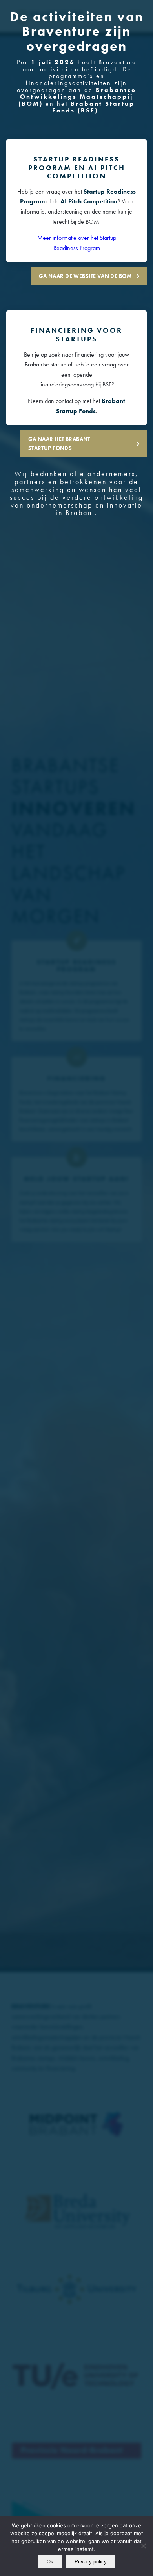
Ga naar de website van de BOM (85, 276)
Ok (50, 2562)
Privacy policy (91, 2562)
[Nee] (143, 2546)
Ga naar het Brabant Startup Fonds (59, 444)
